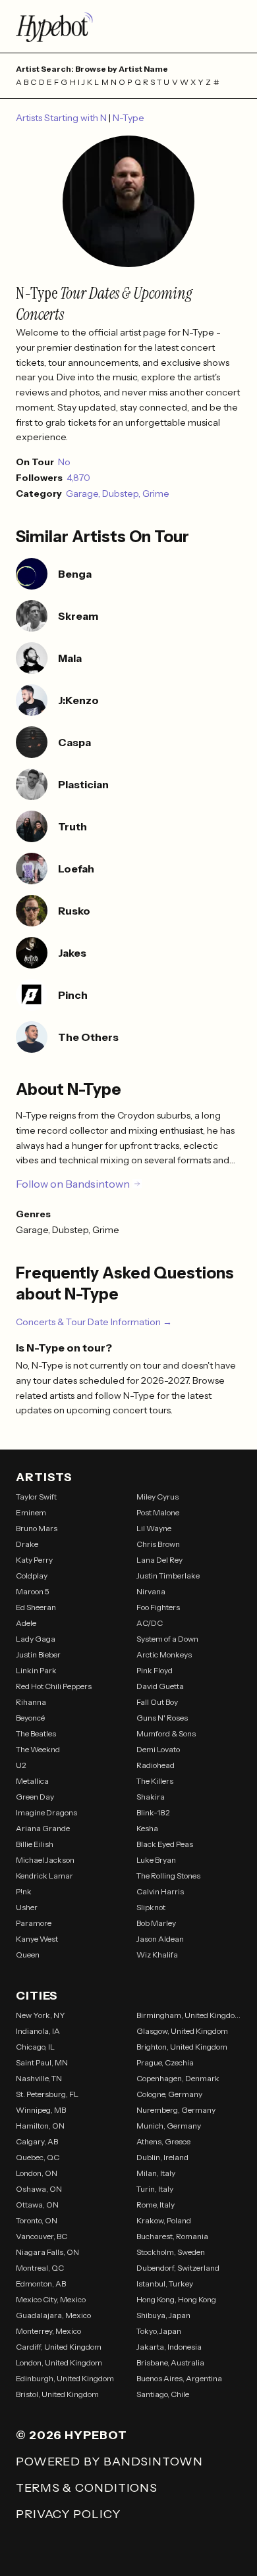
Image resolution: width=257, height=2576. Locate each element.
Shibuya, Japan (163, 2315)
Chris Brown (158, 1544)
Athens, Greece (163, 2141)
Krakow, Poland (164, 2220)
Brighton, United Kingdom (182, 2047)
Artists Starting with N (62, 118)
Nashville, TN (39, 2078)
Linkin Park (36, 1670)
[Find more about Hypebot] (128, 26)
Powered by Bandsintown (109, 2462)
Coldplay (32, 1576)
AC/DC (150, 1623)
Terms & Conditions (87, 2488)
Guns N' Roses (162, 1718)
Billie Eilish (35, 1844)
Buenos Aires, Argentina (179, 2378)
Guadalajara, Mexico (53, 2315)
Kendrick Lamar (44, 1876)
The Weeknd (38, 1749)
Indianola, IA (38, 2031)
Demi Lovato (158, 1749)
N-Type (128, 118)
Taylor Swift (36, 1497)
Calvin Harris (160, 1891)
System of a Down (167, 1639)
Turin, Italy (155, 2189)
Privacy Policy (68, 2514)
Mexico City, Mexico (51, 2299)
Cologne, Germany (169, 2094)
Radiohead (156, 1765)
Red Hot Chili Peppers (54, 1686)
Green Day (35, 1797)
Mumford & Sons (166, 1733)
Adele (26, 1623)
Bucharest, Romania (172, 2236)
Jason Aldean (160, 1939)
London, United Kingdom (59, 2362)
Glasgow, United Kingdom (182, 2031)
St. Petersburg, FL (47, 2094)
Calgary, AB (37, 2141)
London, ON (37, 2173)
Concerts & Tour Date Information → (94, 1322)
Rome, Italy (156, 2205)
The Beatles (36, 1733)
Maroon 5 (33, 1591)
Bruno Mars (37, 1528)
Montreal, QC (40, 2268)
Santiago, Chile (163, 2394)
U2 (21, 1765)
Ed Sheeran (36, 1607)
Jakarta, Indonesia (169, 2347)
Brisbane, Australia (170, 2362)
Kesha (147, 1828)
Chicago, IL (35, 2047)
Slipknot (151, 1907)
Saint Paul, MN (42, 2062)
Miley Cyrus (157, 1497)
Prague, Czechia (165, 2062)
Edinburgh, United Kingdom (65, 2378)
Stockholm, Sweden (171, 2252)
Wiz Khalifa (157, 1955)
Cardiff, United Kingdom (59, 2347)
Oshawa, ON (39, 2189)
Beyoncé (30, 1718)
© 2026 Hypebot (71, 2435)
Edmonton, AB (41, 2284)
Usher (27, 1907)
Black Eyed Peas (165, 1844)
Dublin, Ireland (162, 2157)
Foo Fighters (158, 1607)
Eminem (31, 1512)
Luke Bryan (156, 1860)
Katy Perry (34, 1560)
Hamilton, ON (40, 2126)
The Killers (155, 1781)
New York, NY (41, 2015)
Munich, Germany (169, 2126)
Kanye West (37, 1939)
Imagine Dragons (46, 1812)
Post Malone (158, 1512)
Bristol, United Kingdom (57, 2394)
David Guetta (160, 1686)
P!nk (24, 1891)
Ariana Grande (43, 1828)
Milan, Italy (156, 2173)
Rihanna (31, 1702)
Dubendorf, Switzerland (178, 2268)
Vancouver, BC (42, 2236)
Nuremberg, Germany (176, 2110)
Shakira (151, 1797)
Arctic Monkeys (164, 1654)
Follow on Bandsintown (73, 1184)
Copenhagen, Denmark (178, 2078)
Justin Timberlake (168, 1576)
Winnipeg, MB (41, 2110)
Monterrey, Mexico (48, 2331)
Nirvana (151, 1591)
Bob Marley (156, 1923)
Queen (28, 1955)
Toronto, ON (37, 2220)
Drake (27, 1544)
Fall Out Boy (157, 1702)
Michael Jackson (45, 1860)
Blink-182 (153, 1812)
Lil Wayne (154, 1528)
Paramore (34, 1923)
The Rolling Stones (168, 1876)
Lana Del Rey (159, 1560)
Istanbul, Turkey (165, 2284)
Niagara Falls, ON (47, 2252)
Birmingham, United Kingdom (189, 2015)
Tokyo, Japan (159, 2331)
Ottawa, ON (37, 2205)
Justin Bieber (38, 1654)
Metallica (32, 1781)
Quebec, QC (38, 2157)
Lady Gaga (36, 1639)
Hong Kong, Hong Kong (176, 2299)
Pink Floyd (155, 1670)
